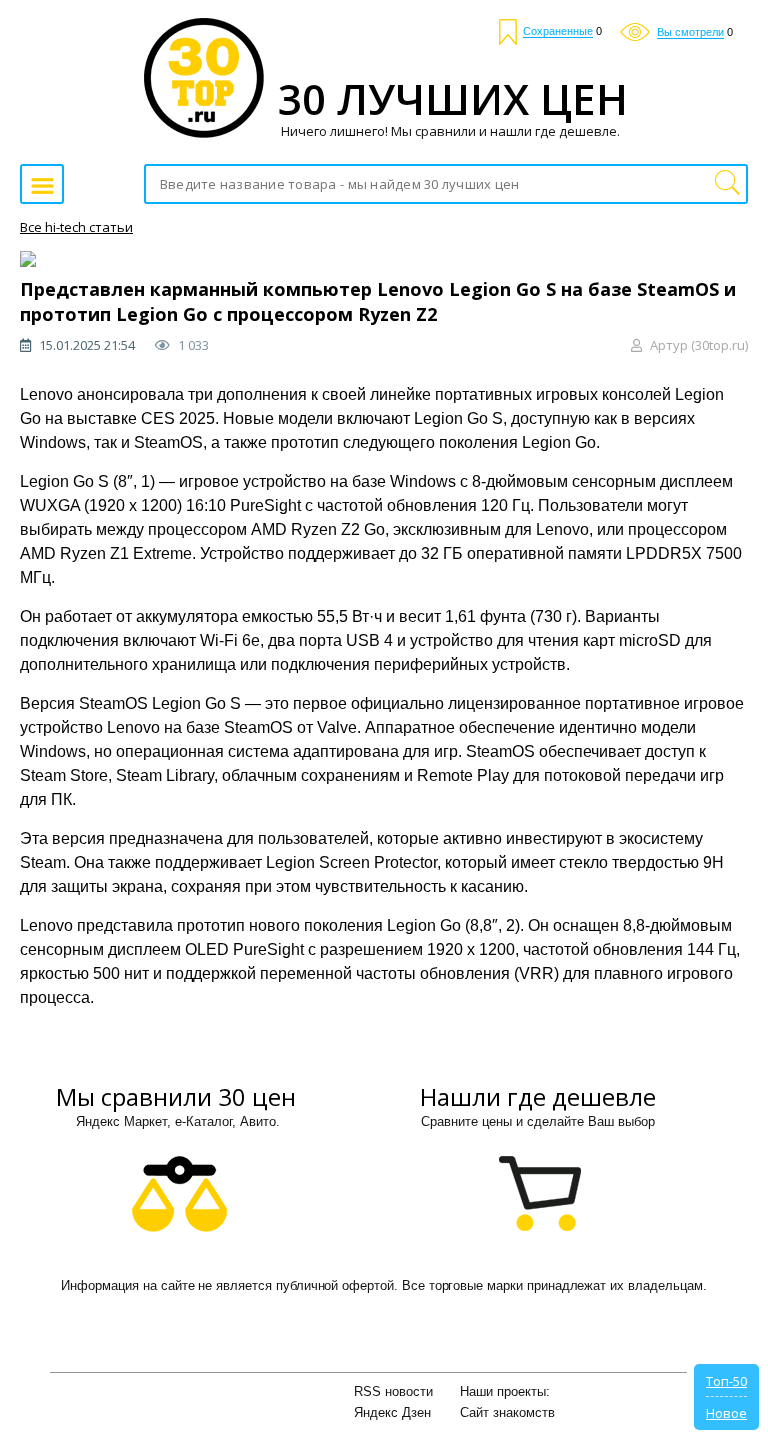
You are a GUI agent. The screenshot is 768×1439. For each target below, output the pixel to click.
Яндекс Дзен (392, 1412)
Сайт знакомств (507, 1412)
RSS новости (393, 1391)
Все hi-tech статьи (76, 227)
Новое (726, 1413)
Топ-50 (726, 1381)
